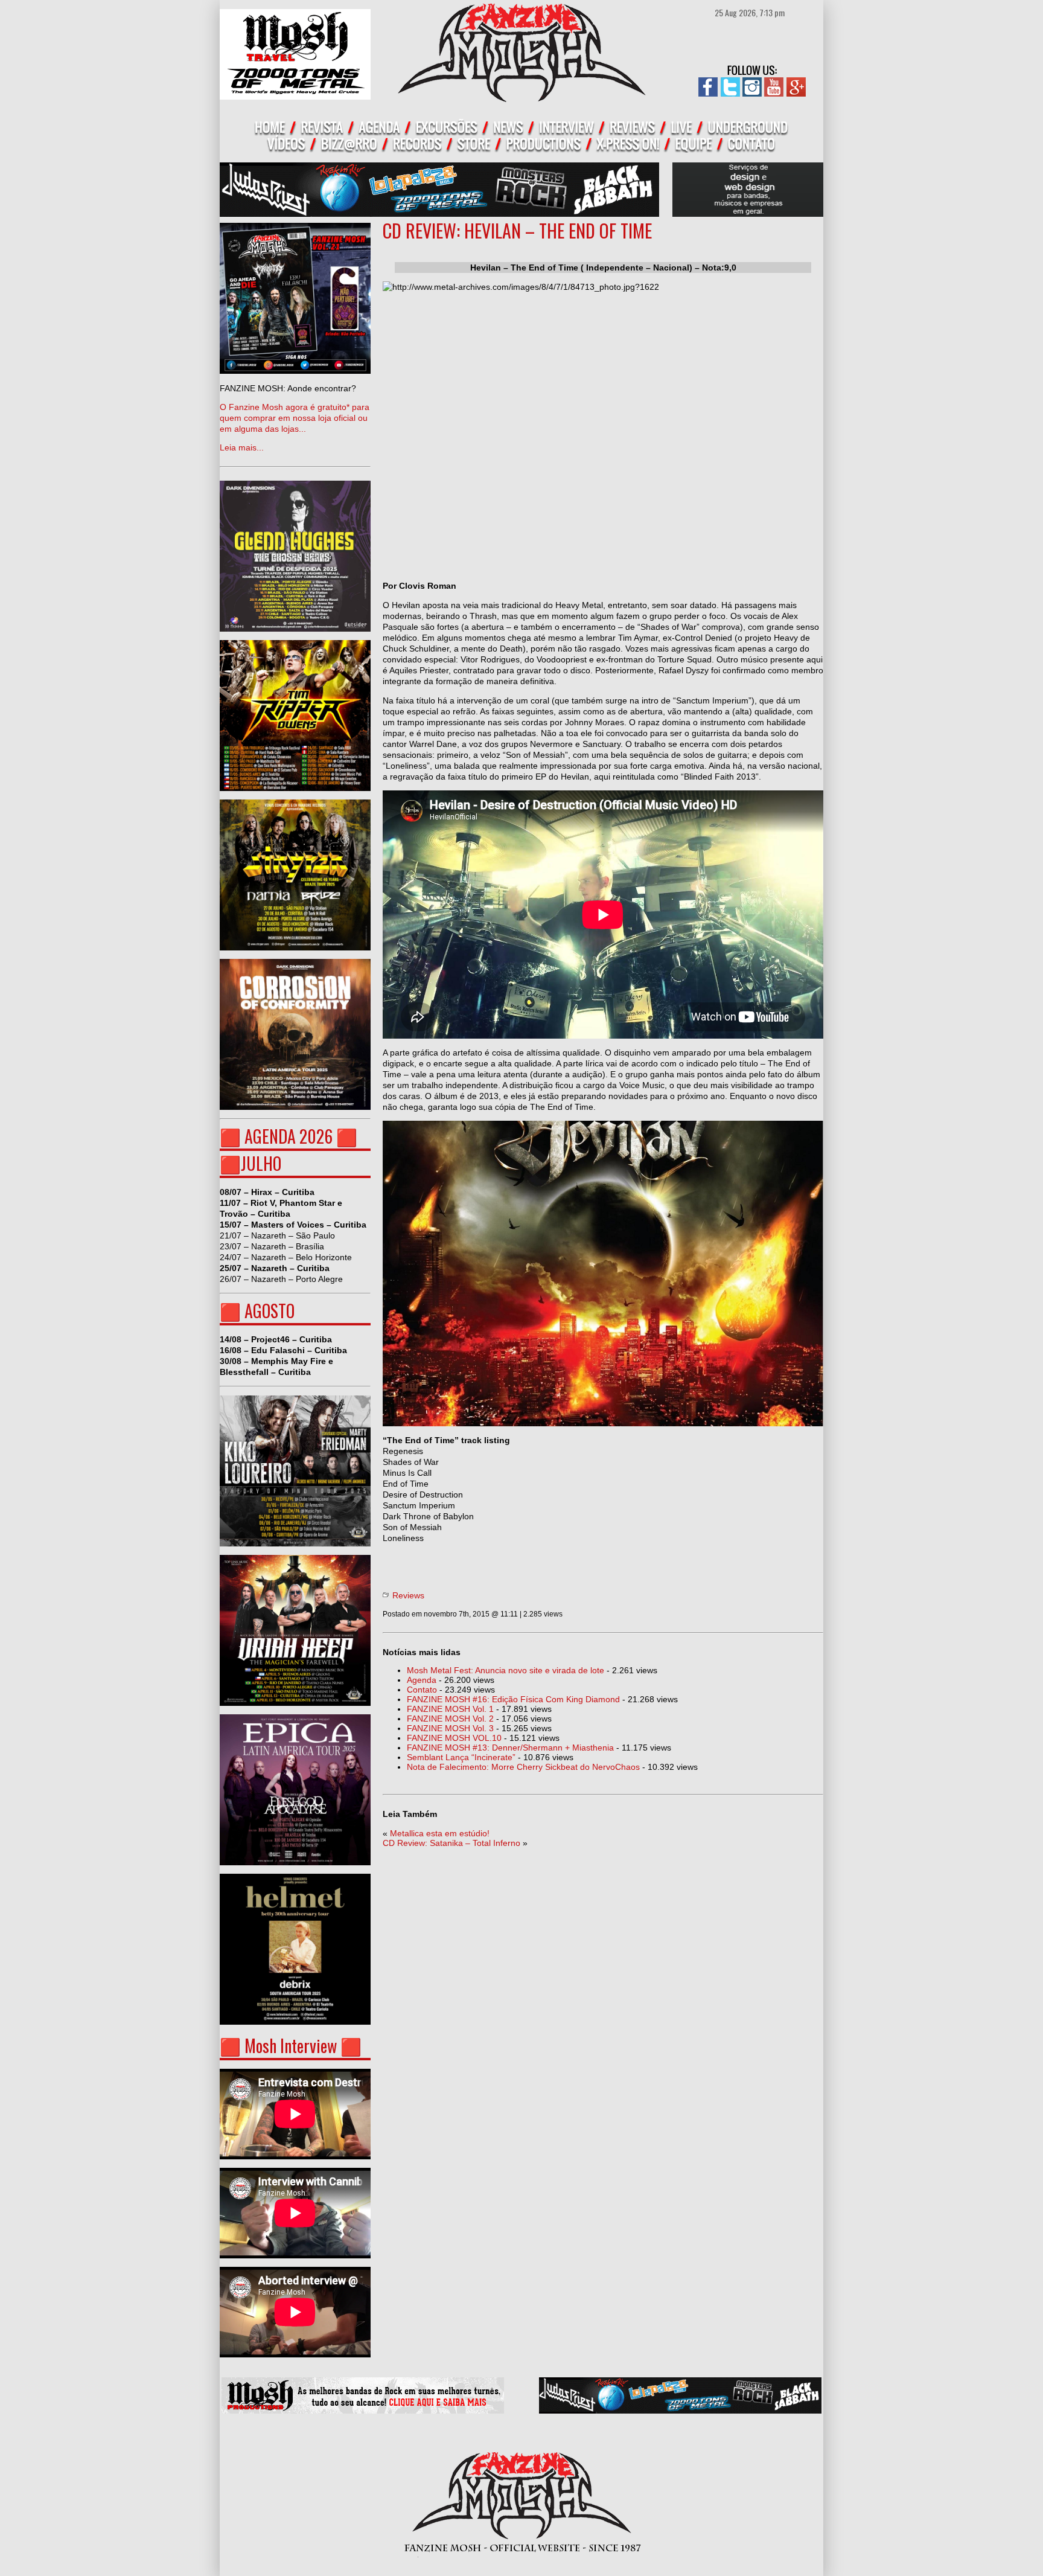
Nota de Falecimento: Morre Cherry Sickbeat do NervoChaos (523, 1767)
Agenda (422, 1680)
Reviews (408, 1595)
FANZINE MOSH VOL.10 (454, 1738)
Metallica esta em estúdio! (440, 1833)
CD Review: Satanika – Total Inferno (451, 1843)
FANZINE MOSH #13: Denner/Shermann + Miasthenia (510, 1748)
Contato (422, 1690)
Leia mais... (295, 418)
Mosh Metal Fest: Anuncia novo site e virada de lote (506, 1670)
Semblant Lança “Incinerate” (461, 1757)
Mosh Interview (291, 2046)
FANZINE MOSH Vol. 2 (450, 1719)
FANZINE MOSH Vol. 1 (450, 1709)
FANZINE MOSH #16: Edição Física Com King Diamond (513, 1699)
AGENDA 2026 (289, 1136)
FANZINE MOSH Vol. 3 (450, 1728)
